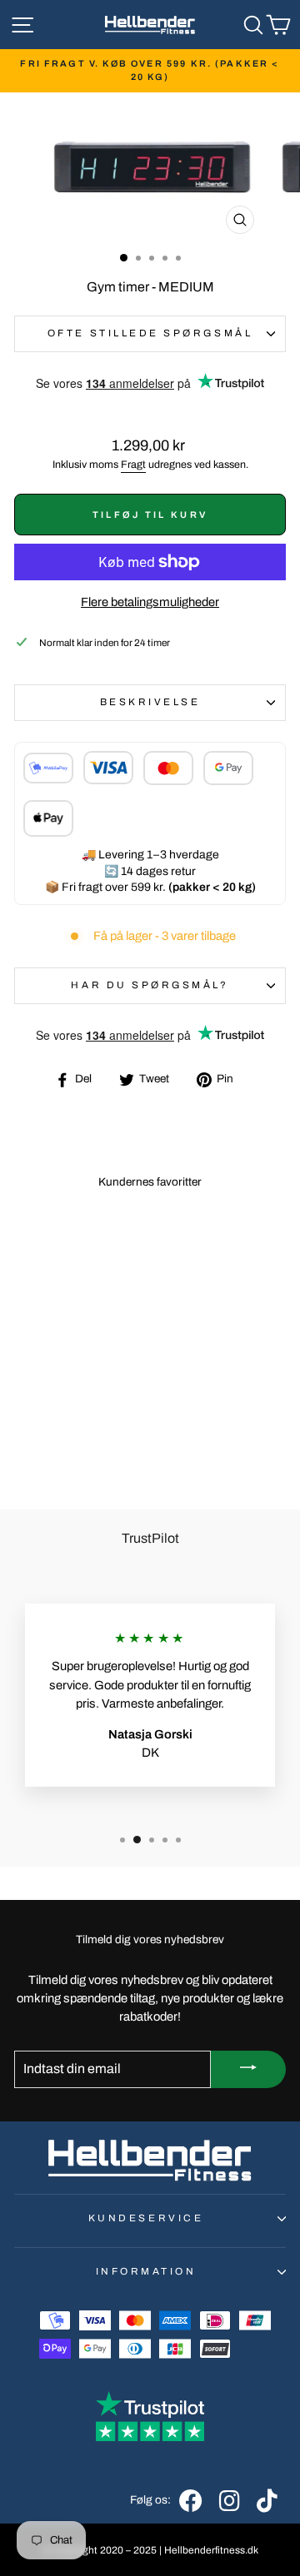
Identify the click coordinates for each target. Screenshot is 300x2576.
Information (146, 2271)
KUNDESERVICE (146, 2218)
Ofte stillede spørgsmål (150, 333)
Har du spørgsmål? (150, 985)
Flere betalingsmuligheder (150, 602)
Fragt (133, 465)
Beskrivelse (150, 702)
